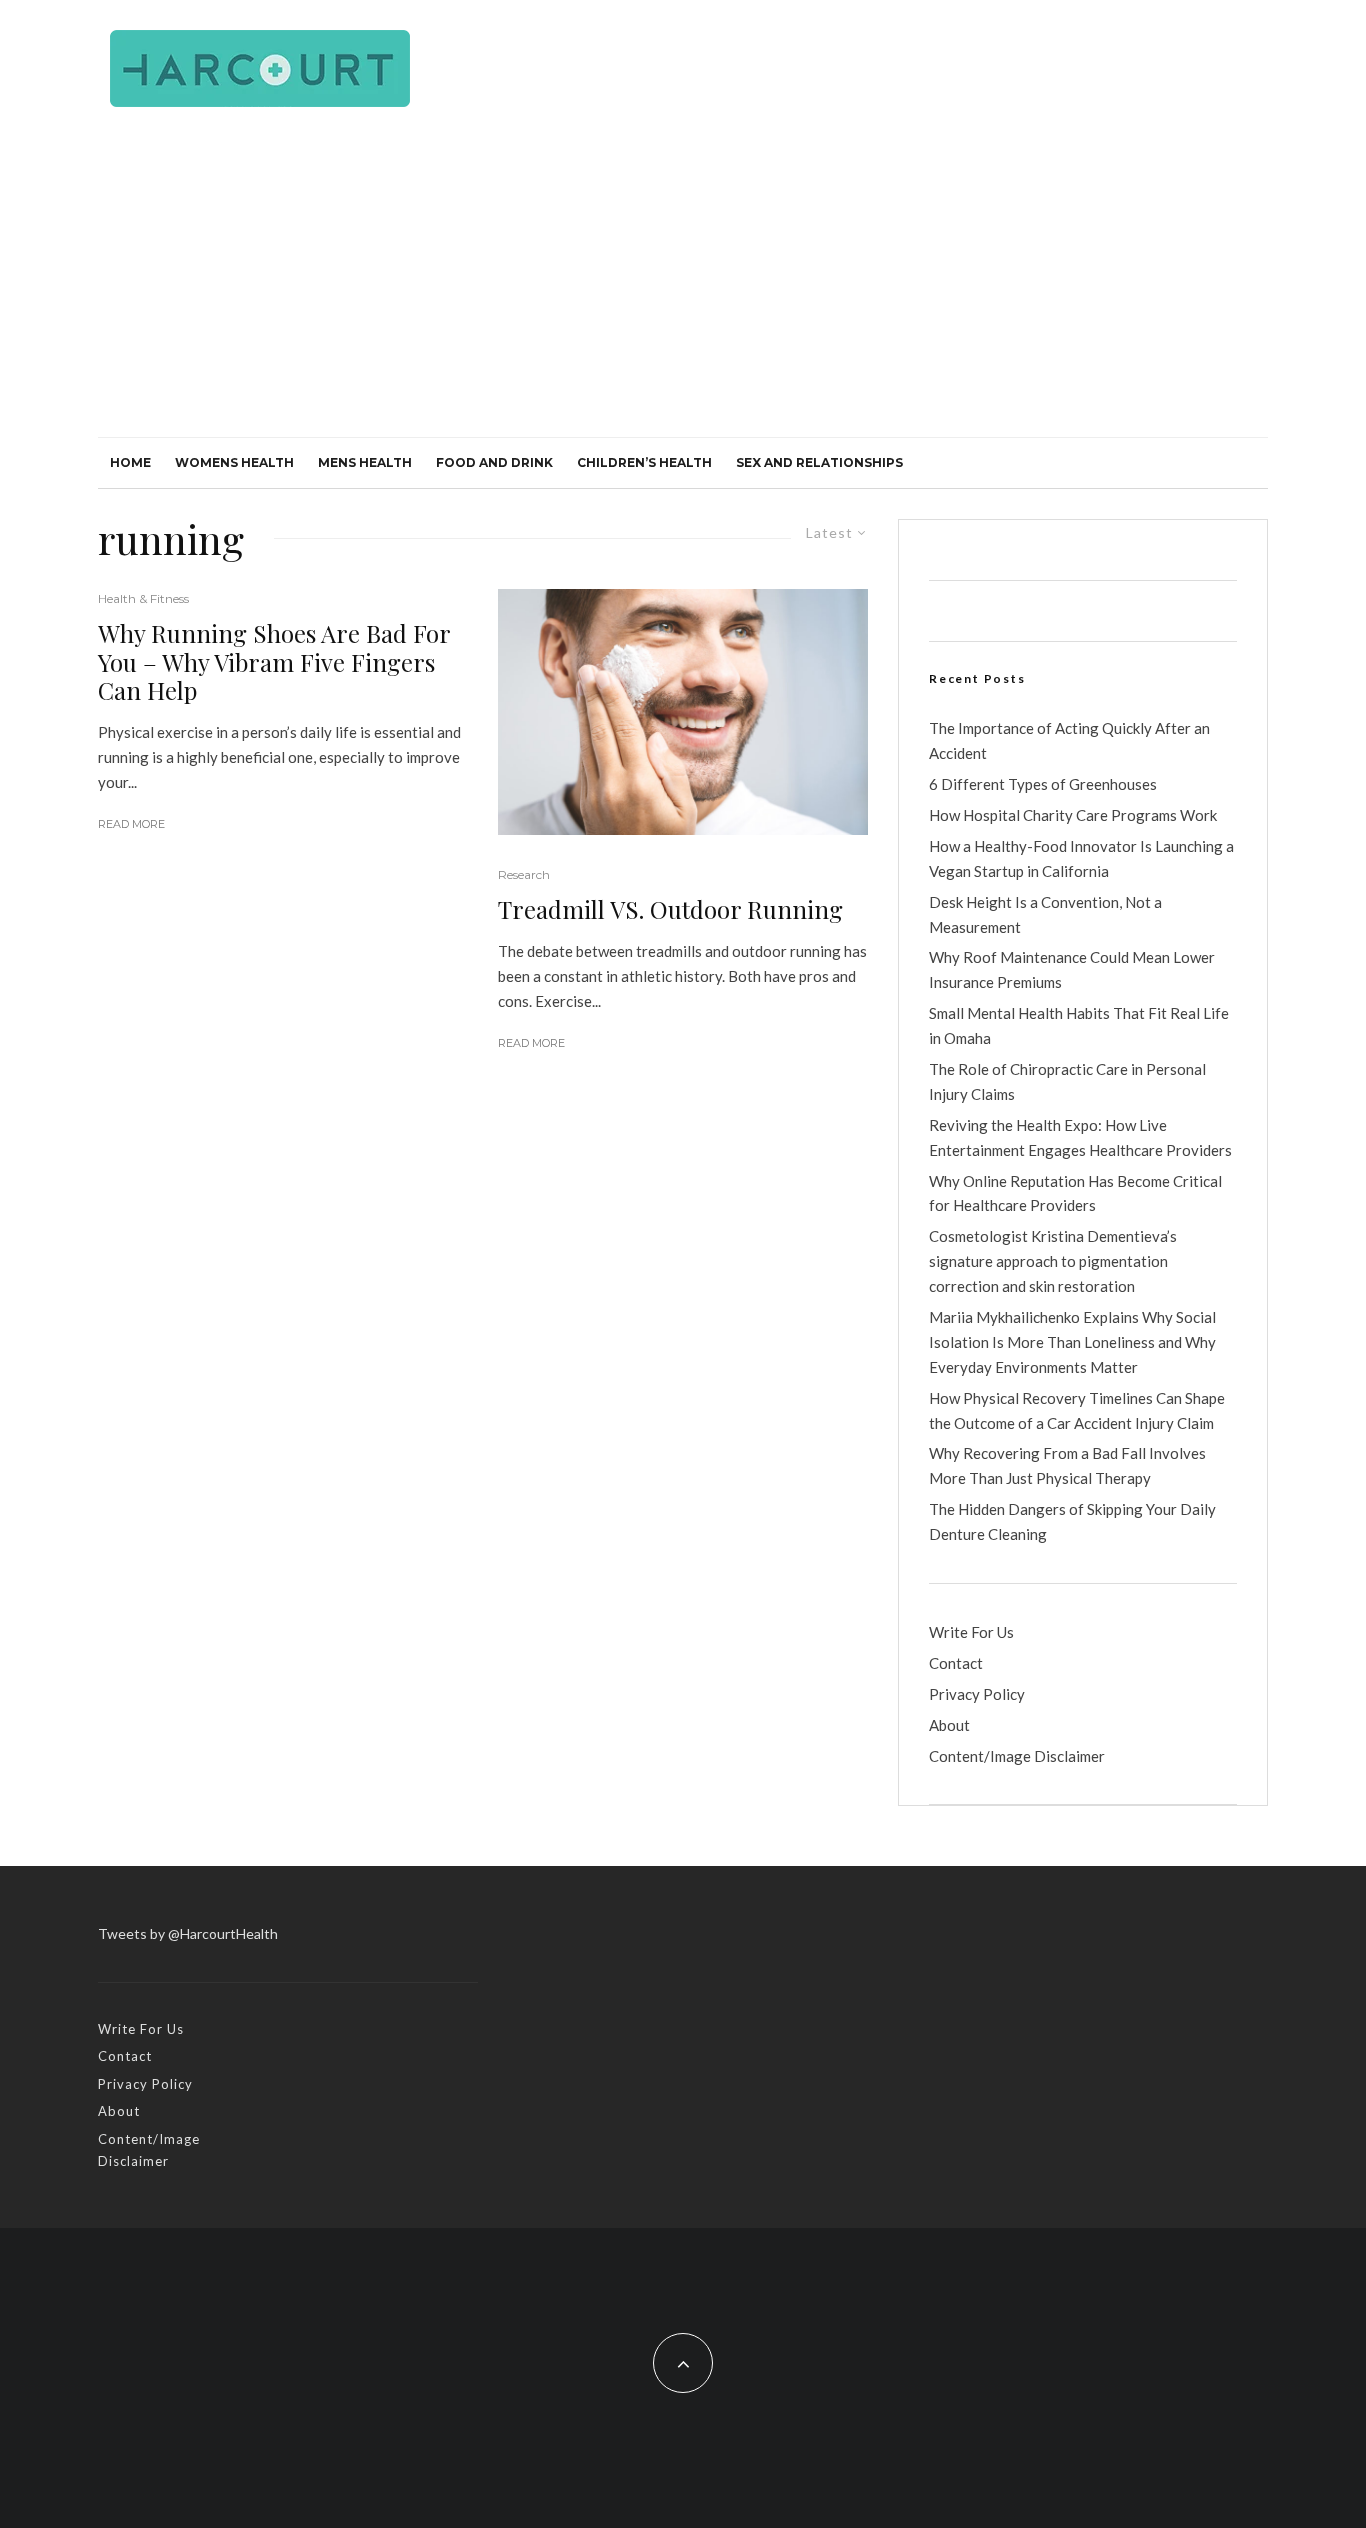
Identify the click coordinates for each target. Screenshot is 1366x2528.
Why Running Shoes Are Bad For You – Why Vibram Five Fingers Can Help (274, 662)
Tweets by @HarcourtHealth (188, 1933)
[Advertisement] (683, 287)
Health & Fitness (143, 598)
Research (524, 874)
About (949, 1725)
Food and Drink (494, 462)
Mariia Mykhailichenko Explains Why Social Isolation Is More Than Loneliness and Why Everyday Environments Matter (1072, 1342)
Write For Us (971, 1632)
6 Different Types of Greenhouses (1043, 784)
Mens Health (365, 462)
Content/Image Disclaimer (1017, 1756)
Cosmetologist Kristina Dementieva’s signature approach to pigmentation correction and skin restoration (1053, 1261)
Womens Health (234, 462)
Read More (131, 824)
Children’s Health (644, 462)
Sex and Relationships (819, 462)
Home (130, 462)
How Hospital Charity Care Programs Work (1073, 815)
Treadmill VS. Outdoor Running (670, 909)
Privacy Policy (977, 1694)
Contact (956, 1663)
